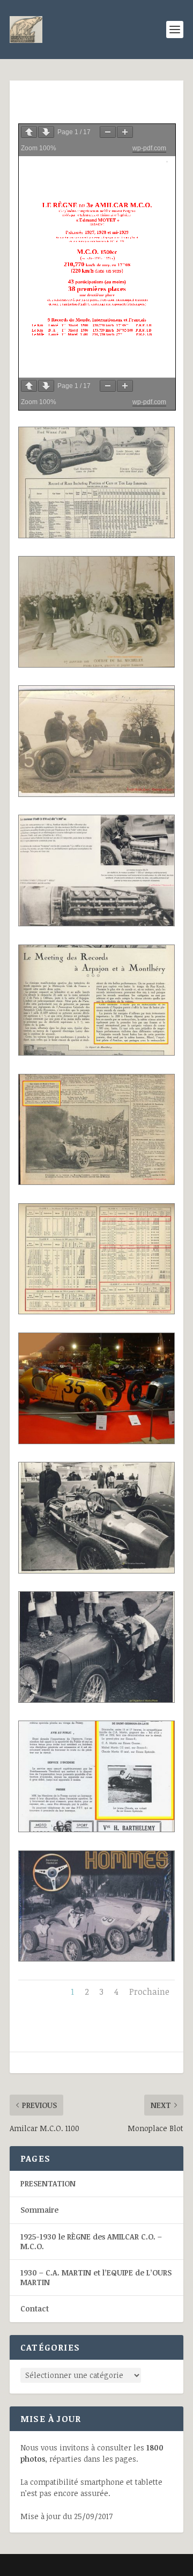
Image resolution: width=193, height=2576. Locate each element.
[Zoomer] (125, 132)
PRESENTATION (48, 2183)
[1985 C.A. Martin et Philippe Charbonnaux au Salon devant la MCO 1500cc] (96, 1570)
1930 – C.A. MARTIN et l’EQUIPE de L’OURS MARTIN (96, 2277)
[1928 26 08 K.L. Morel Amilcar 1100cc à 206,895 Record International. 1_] (96, 1311)
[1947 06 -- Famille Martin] (96, 1958)
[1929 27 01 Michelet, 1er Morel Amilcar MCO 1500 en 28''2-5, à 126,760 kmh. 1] (96, 664)
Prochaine (149, 1992)
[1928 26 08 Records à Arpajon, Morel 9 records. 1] (96, 1052)
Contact (35, 2308)
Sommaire (39, 2210)
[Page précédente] (29, 132)
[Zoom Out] (108, 132)
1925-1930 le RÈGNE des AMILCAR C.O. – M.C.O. (91, 2241)
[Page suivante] (46, 132)
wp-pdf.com (149, 148)
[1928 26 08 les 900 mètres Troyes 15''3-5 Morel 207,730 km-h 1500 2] (96, 1181)
